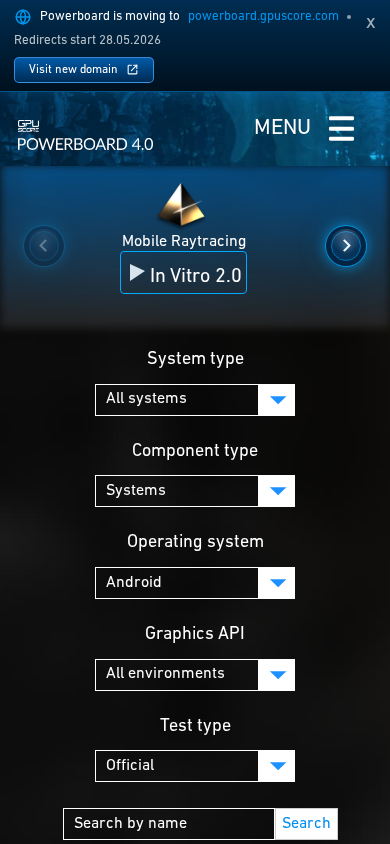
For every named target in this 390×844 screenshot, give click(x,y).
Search (306, 824)
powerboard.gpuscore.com (263, 16)
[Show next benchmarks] (346, 246)
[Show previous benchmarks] (44, 246)
